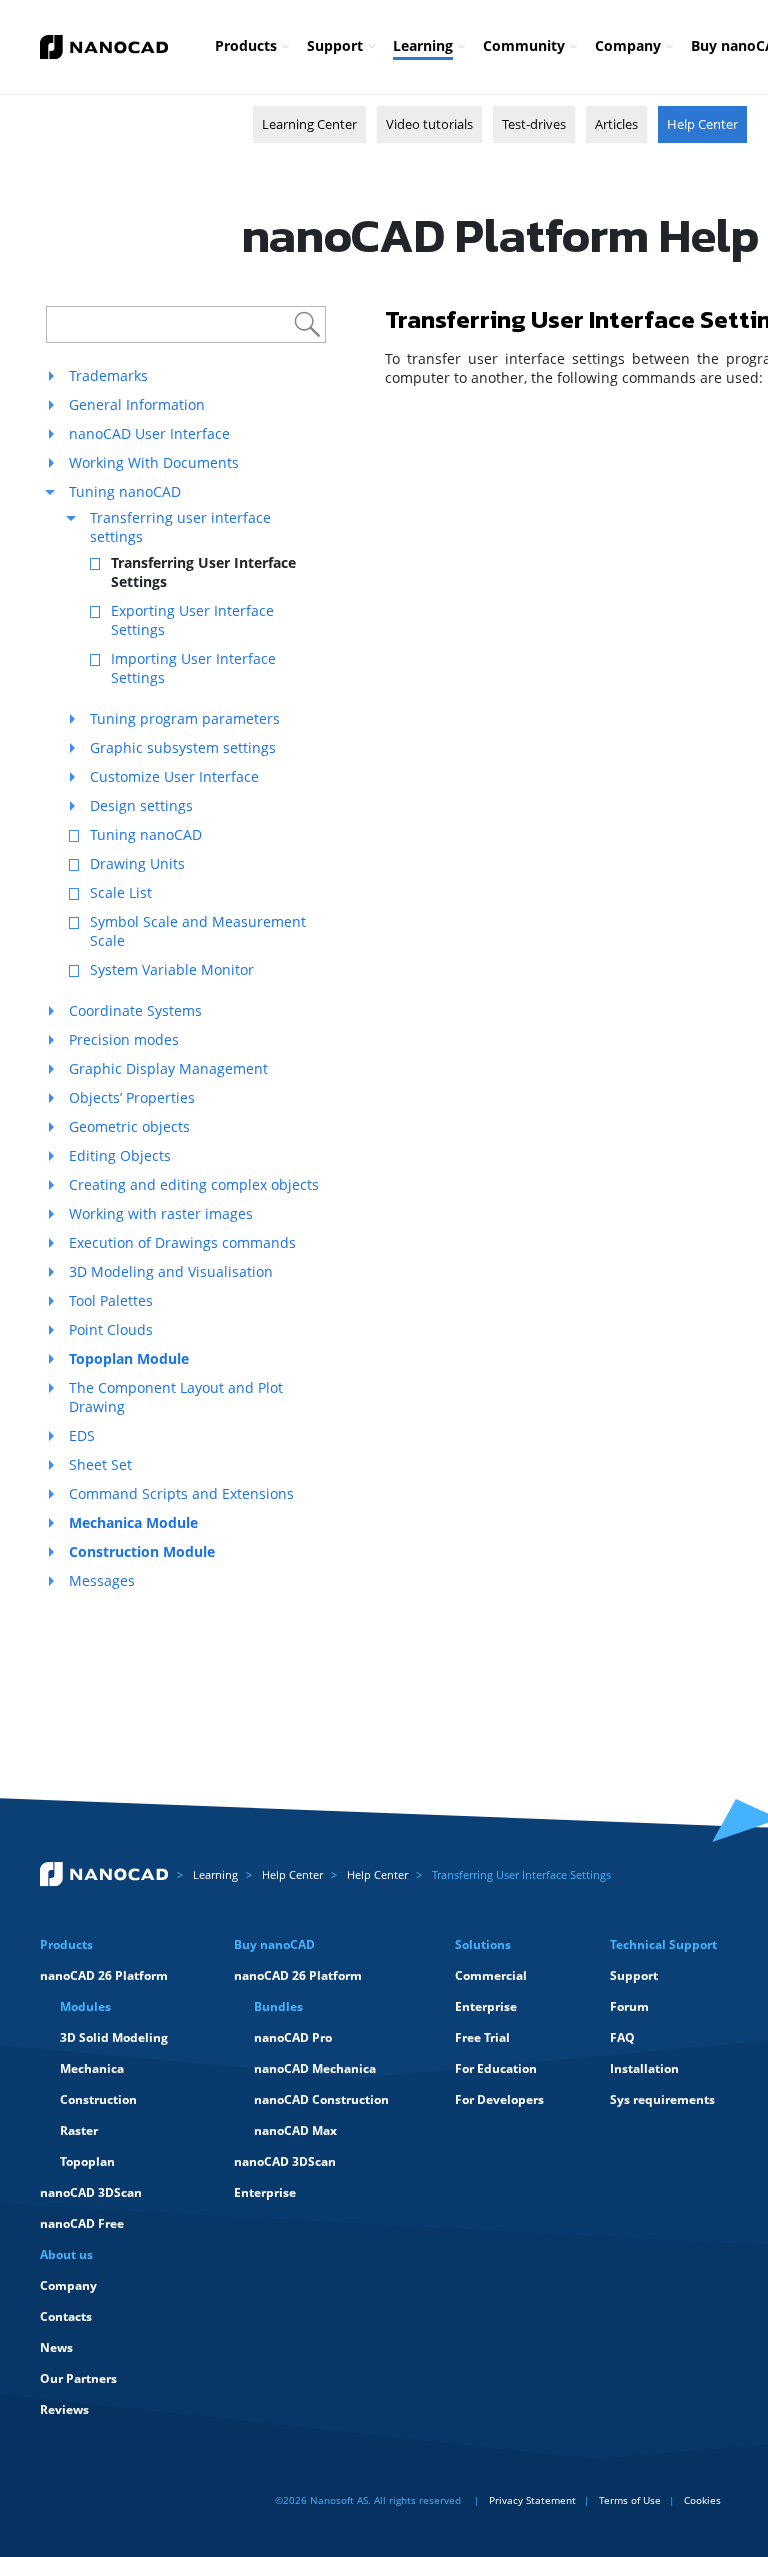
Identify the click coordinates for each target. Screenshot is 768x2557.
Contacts (66, 2316)
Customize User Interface (174, 776)
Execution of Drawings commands (182, 1242)
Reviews (64, 2409)
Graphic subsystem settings (183, 747)
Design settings (141, 805)
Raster (79, 2130)
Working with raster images (161, 1213)
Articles (616, 124)
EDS (82, 1435)
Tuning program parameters (185, 718)
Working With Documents (154, 462)
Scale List (121, 892)
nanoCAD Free (82, 2223)
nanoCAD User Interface (149, 433)
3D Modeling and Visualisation (171, 1271)
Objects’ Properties (132, 1097)
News (56, 2347)
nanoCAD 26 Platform (104, 1975)
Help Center (702, 124)
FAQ (622, 2037)
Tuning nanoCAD (125, 491)
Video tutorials (429, 124)
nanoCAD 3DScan (91, 2192)
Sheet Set (100, 1464)
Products (246, 45)
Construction (98, 2099)
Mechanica (92, 2068)
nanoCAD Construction (321, 2099)
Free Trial (482, 2037)
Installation (644, 2068)
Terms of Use (630, 2500)
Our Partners (78, 2378)
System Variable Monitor (172, 969)
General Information (137, 404)
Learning (423, 45)
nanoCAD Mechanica (315, 2068)
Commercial (491, 1975)
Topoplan (87, 2161)
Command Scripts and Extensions (181, 1493)
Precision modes (124, 1039)
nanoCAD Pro (293, 2037)
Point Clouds (111, 1329)
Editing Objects (120, 1155)
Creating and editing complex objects (194, 1184)
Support (335, 45)
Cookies (702, 2500)
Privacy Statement (532, 2500)
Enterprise (265, 2192)
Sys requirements (662, 2099)
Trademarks (108, 375)
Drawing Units (137, 863)
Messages (102, 1580)
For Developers (499, 2099)
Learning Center (309, 124)
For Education (496, 2068)
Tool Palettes (111, 1300)
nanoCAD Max (295, 2130)
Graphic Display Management (168, 1068)
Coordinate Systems (135, 1010)
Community (524, 45)
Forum (629, 2006)
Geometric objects (129, 1126)
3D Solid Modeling (114, 2037)
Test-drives (534, 124)
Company (628, 45)
